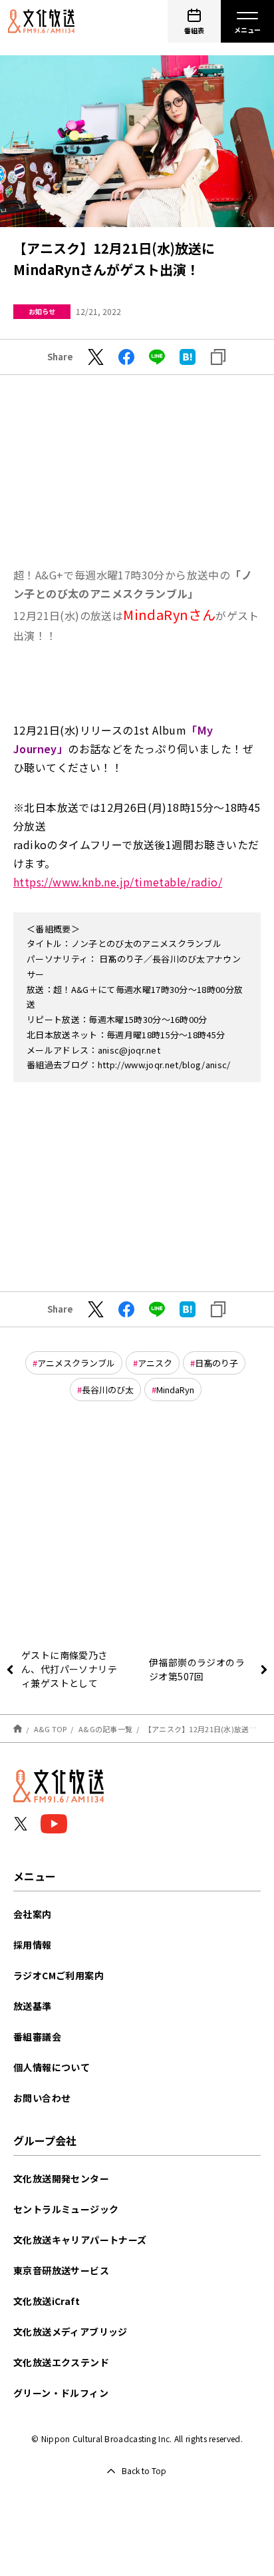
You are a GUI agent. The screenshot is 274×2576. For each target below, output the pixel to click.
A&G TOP (51, 1729)
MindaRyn (175, 1390)
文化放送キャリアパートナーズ (80, 2240)
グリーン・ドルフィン (61, 2393)
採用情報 (33, 1945)
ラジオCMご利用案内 (59, 1975)
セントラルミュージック (66, 2209)
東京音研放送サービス (61, 2270)
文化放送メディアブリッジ (70, 2332)
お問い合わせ (42, 2098)
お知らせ (42, 311)
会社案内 (33, 1914)
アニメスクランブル (76, 1363)
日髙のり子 (216, 1363)
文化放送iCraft (47, 2301)
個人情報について (52, 2067)
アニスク (155, 1363)
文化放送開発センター (61, 2178)
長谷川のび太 (108, 1390)
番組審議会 (37, 2037)
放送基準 (33, 2006)
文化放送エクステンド (61, 2362)
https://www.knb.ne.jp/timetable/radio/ (118, 882)
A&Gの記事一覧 (105, 1729)
